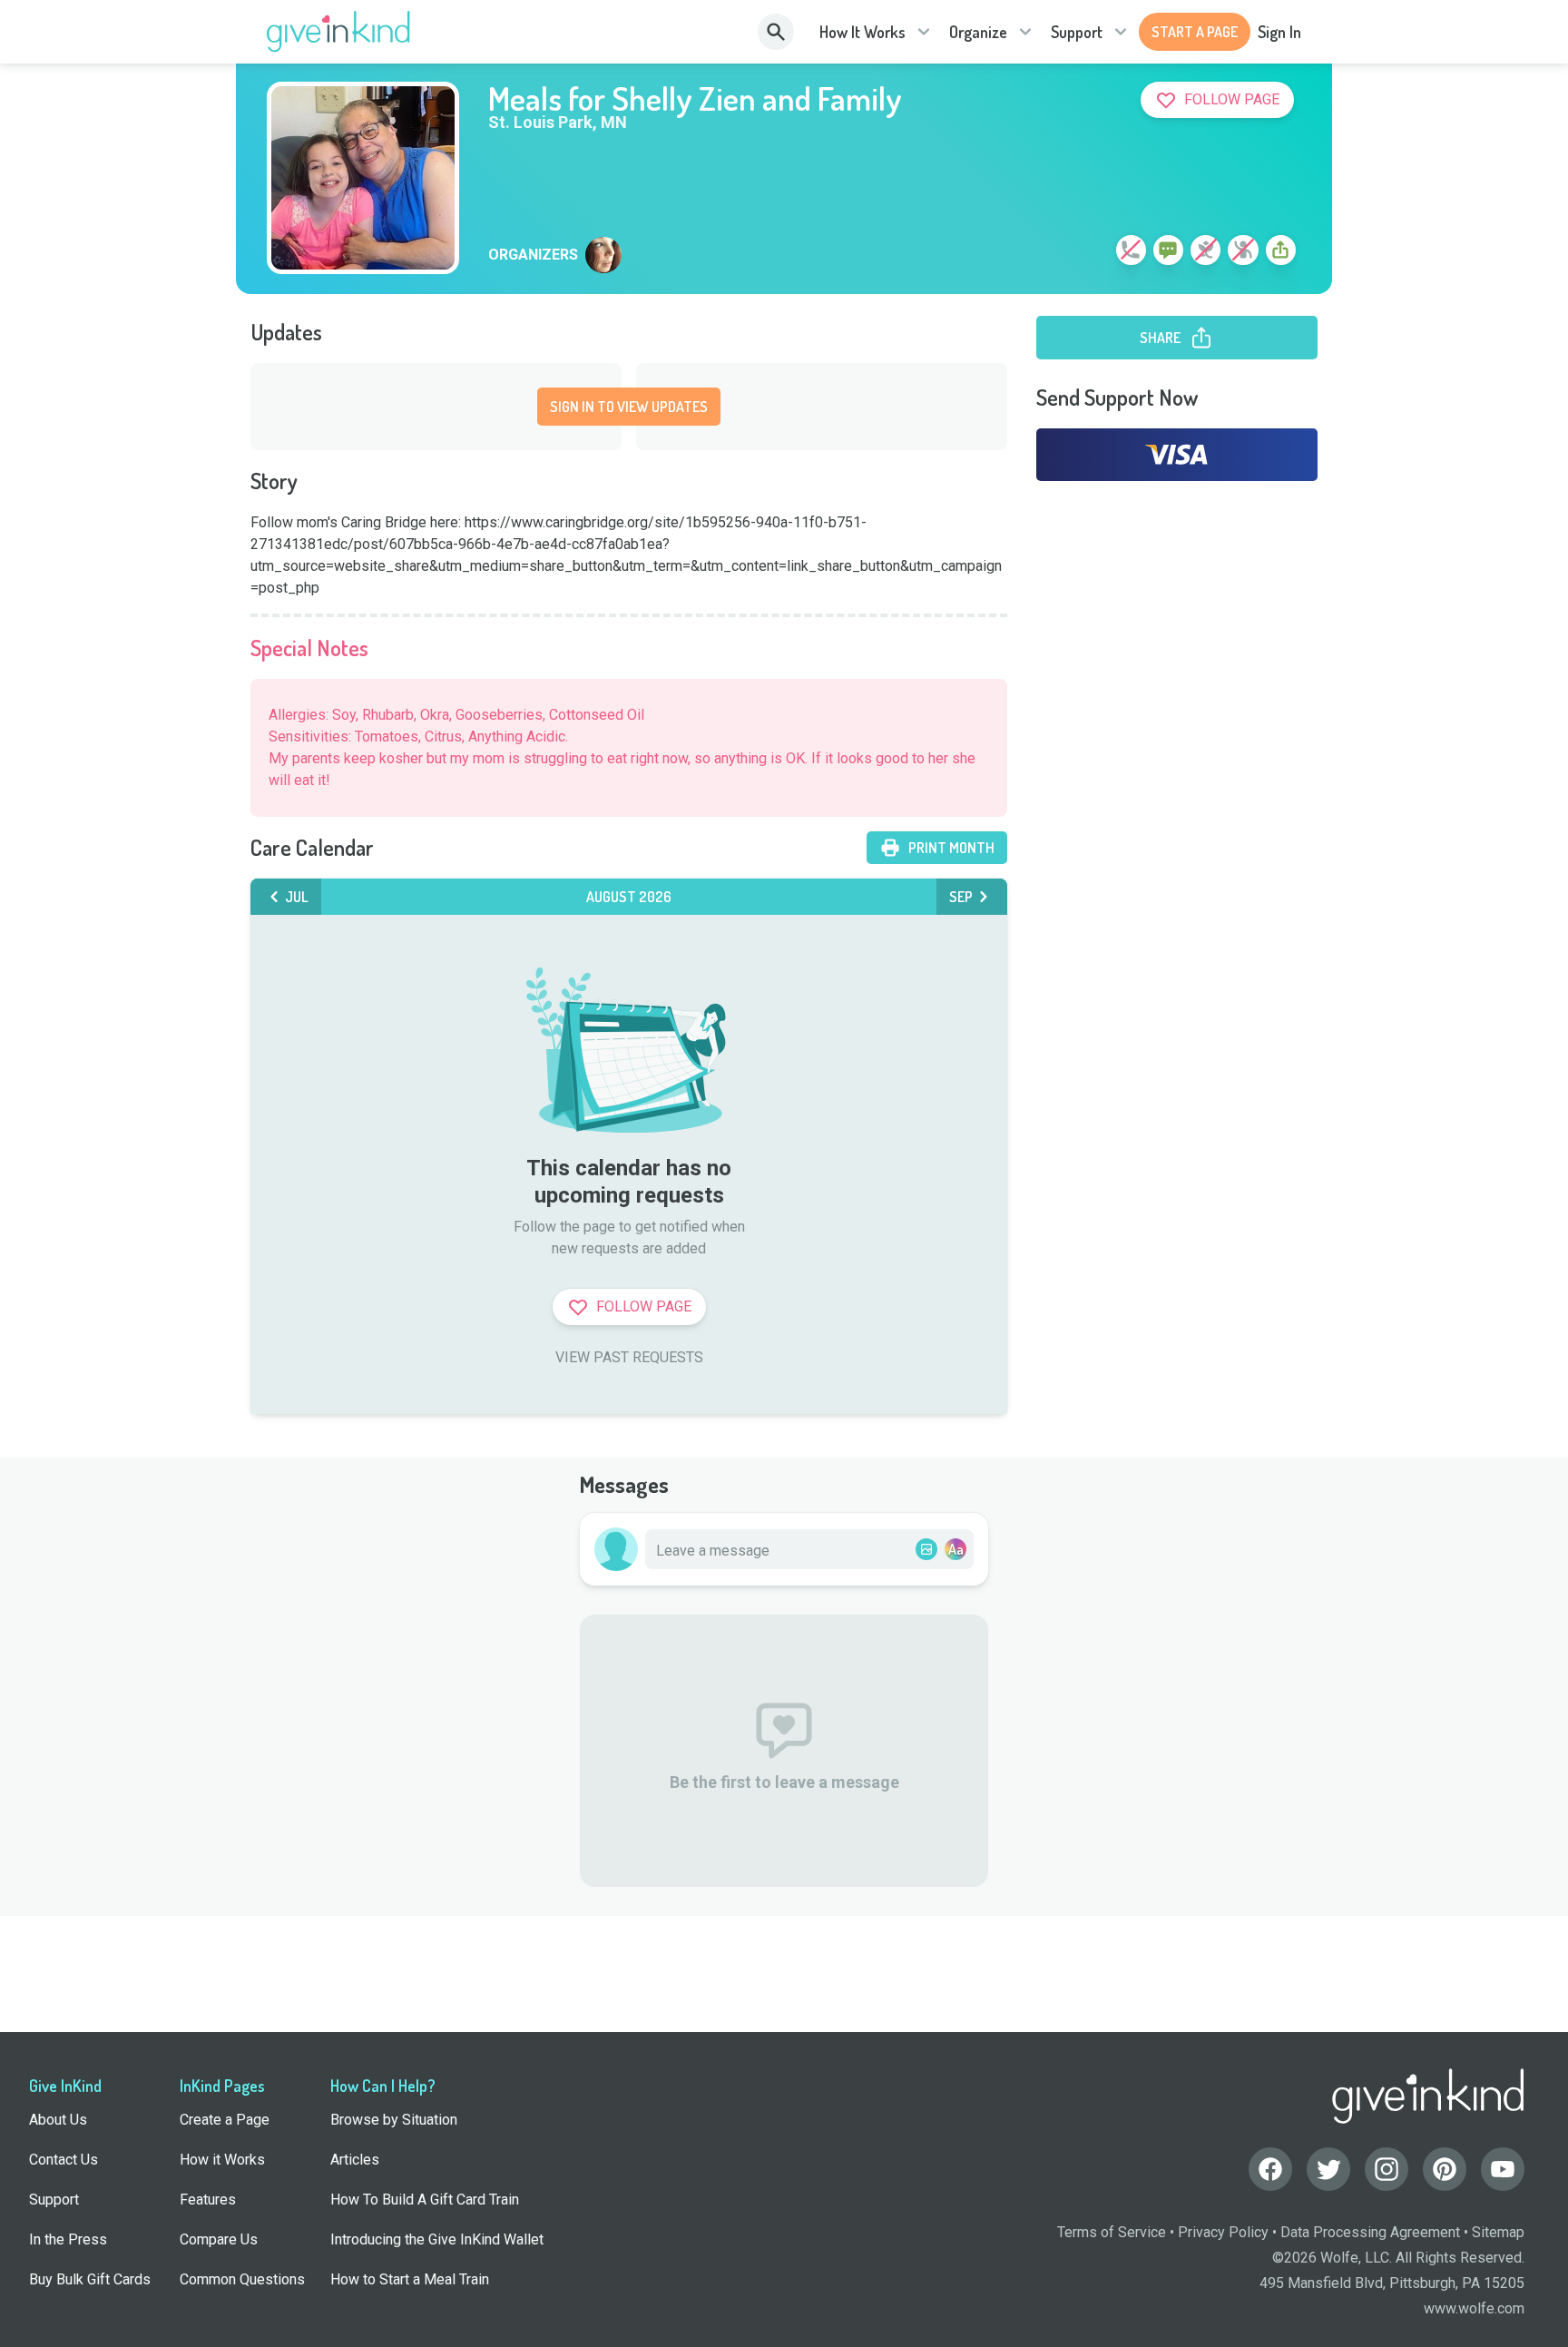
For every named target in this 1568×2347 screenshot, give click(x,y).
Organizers (533, 255)
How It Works (862, 32)
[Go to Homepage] (339, 32)
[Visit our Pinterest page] (1445, 2169)
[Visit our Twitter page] (1328, 2169)
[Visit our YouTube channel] (1503, 2169)
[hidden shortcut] (1089, 253)
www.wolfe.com (1474, 2308)
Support (1077, 32)
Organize (978, 32)
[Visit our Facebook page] (1270, 2169)
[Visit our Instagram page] (1387, 2169)
